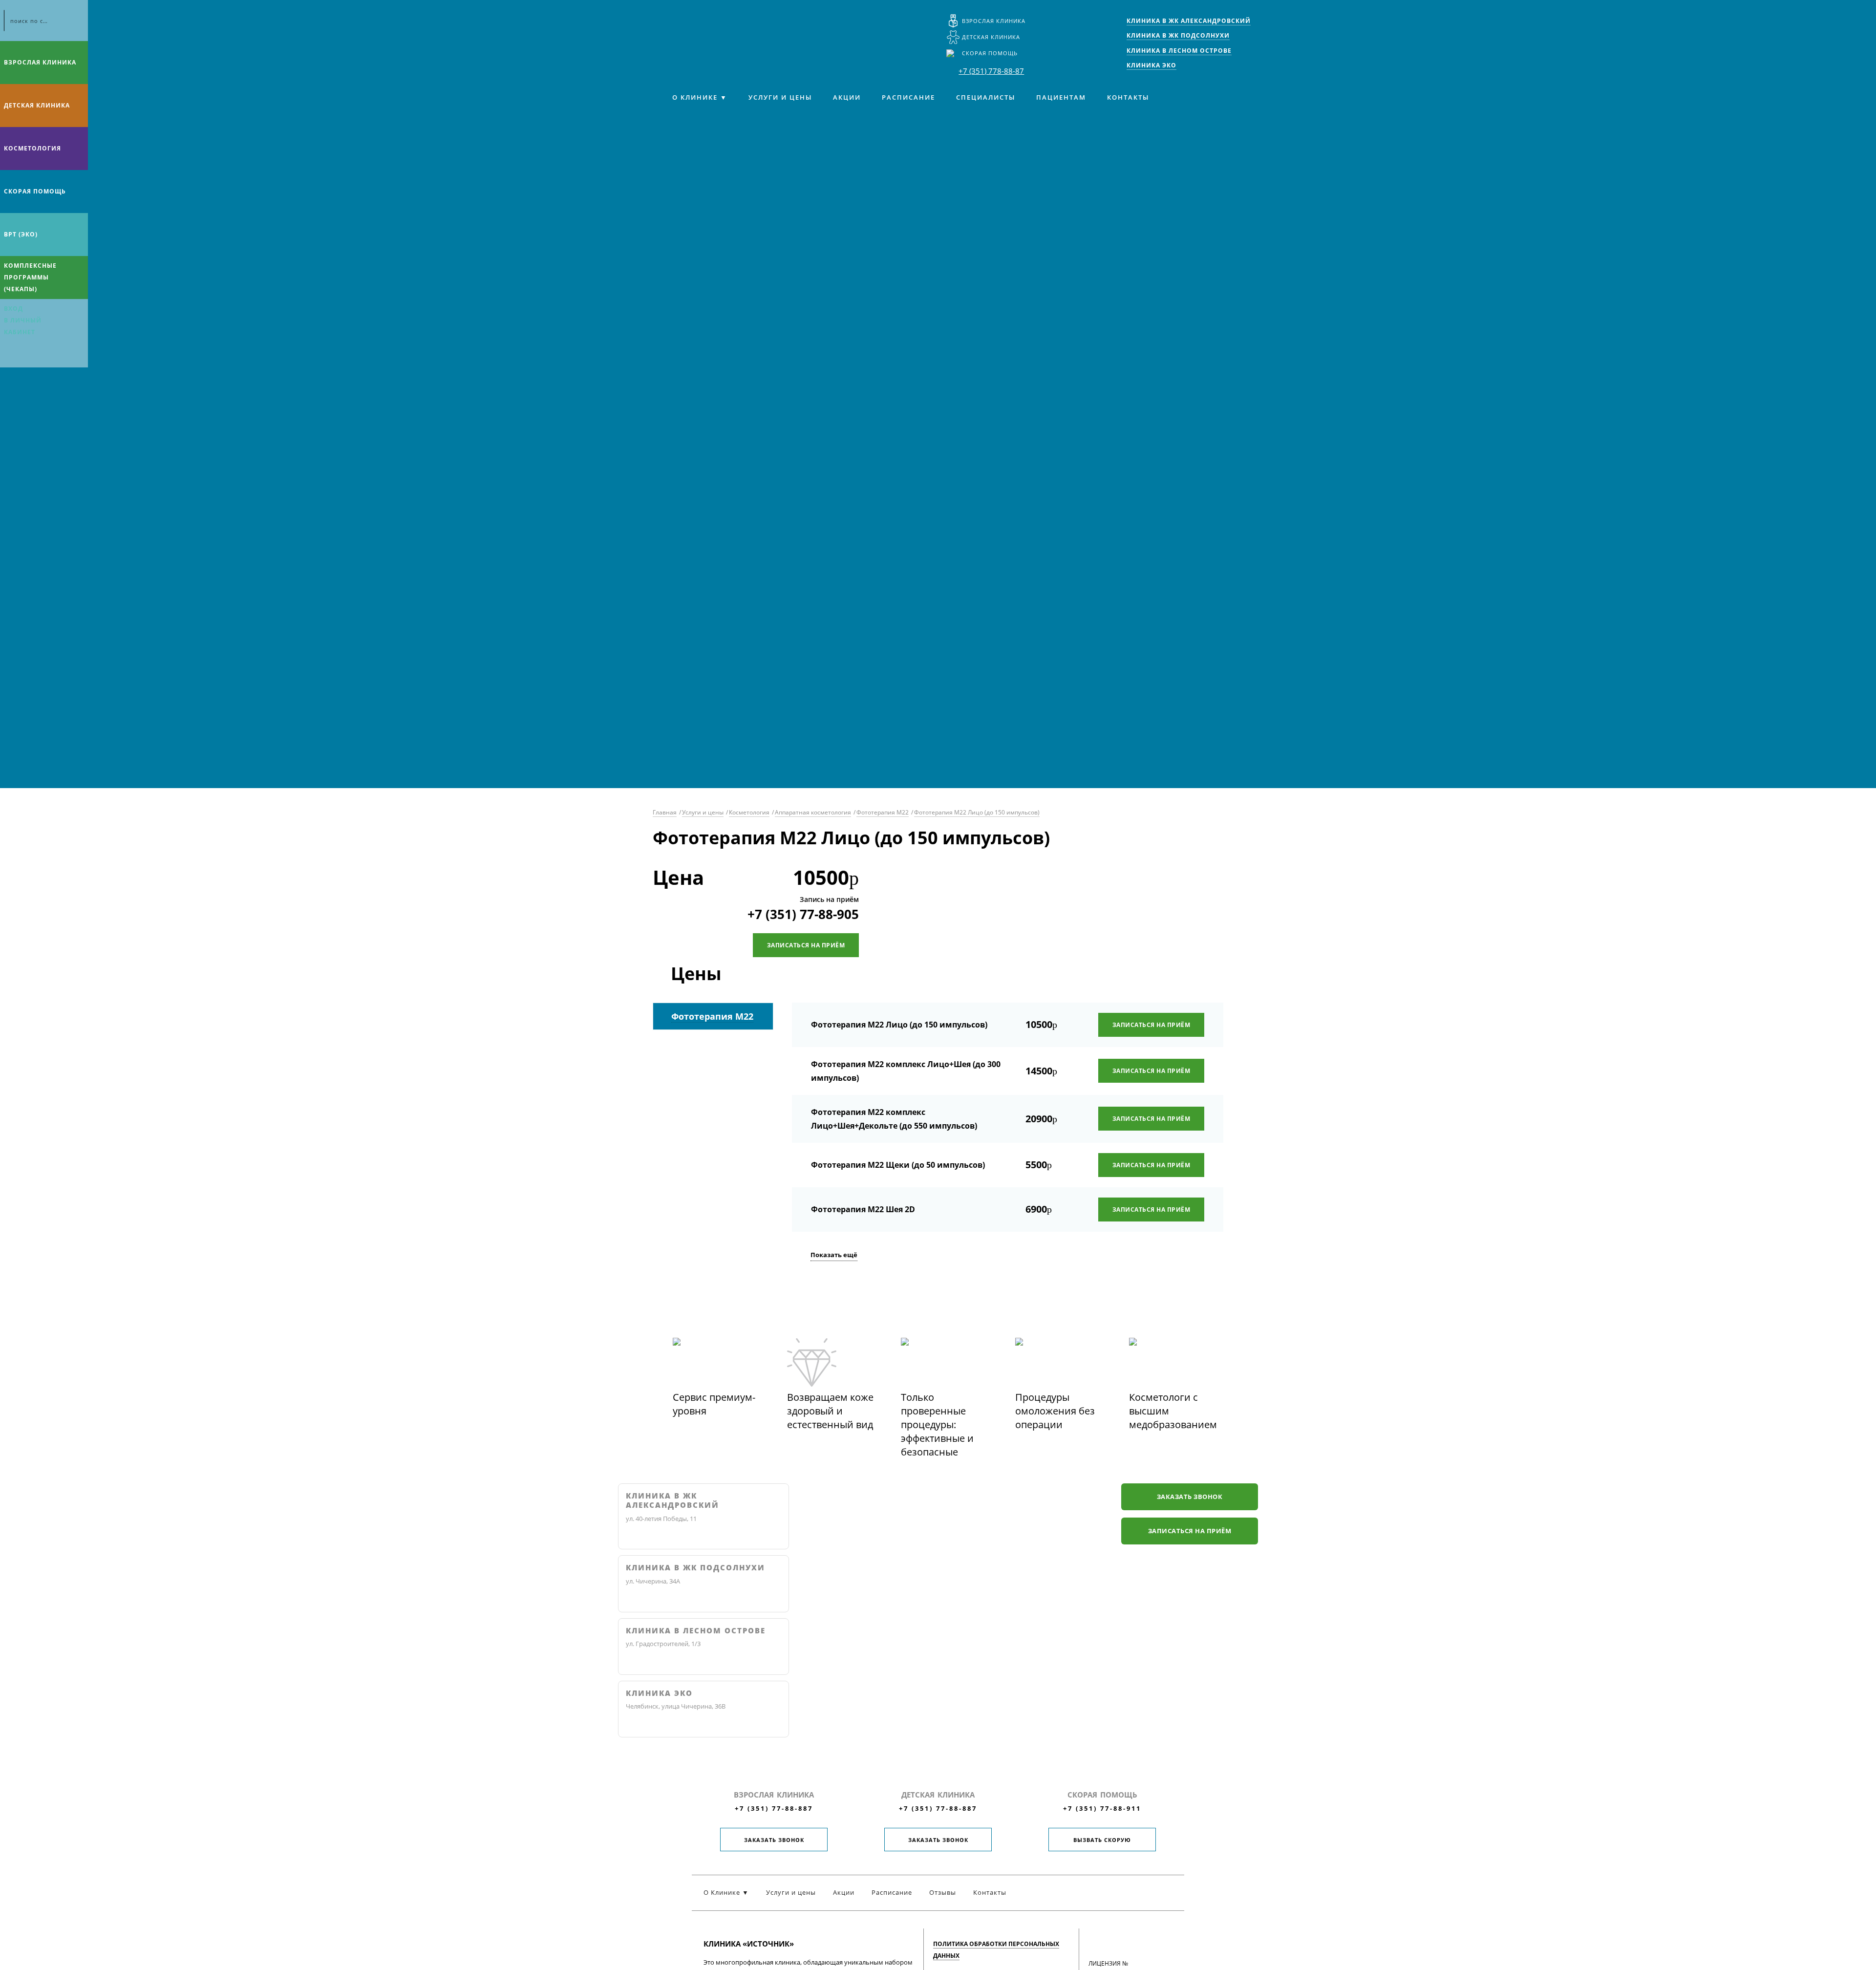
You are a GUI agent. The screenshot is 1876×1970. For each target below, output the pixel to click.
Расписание (908, 97)
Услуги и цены (780, 97)
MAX (29, 355)
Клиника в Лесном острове (696, 1631)
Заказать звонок (1190, 1497)
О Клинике (695, 97)
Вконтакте (10, 355)
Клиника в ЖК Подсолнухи (695, 1568)
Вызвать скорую (1102, 1840)
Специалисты (986, 97)
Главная (665, 812)
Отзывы (943, 1892)
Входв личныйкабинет (23, 320)
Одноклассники (48, 355)
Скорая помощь (990, 53)
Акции (847, 97)
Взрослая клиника (994, 21)
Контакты (1128, 97)
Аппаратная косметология (813, 812)
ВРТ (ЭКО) (21, 234)
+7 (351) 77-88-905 (803, 914)
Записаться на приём (806, 945)
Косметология (32, 148)
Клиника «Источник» (696, 27)
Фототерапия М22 (883, 812)
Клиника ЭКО (659, 1693)
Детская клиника (991, 37)
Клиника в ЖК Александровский (672, 1501)
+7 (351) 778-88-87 (991, 71)
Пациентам (1061, 97)
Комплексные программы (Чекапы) (30, 277)
